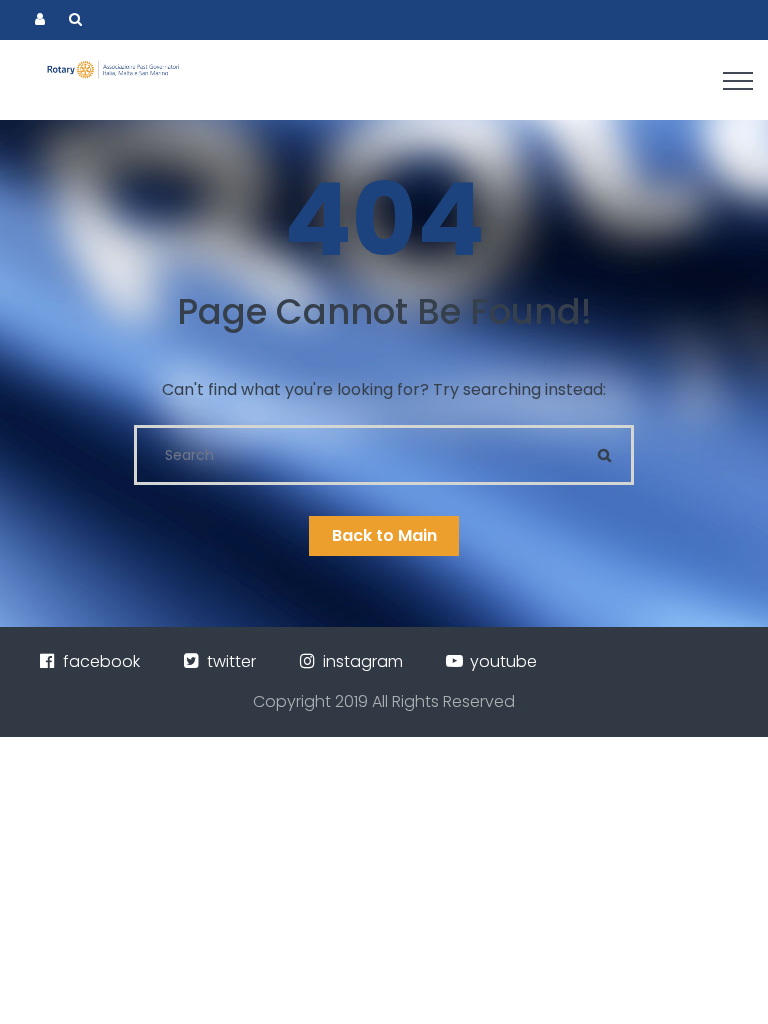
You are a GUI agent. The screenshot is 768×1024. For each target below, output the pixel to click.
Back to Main (384, 535)
